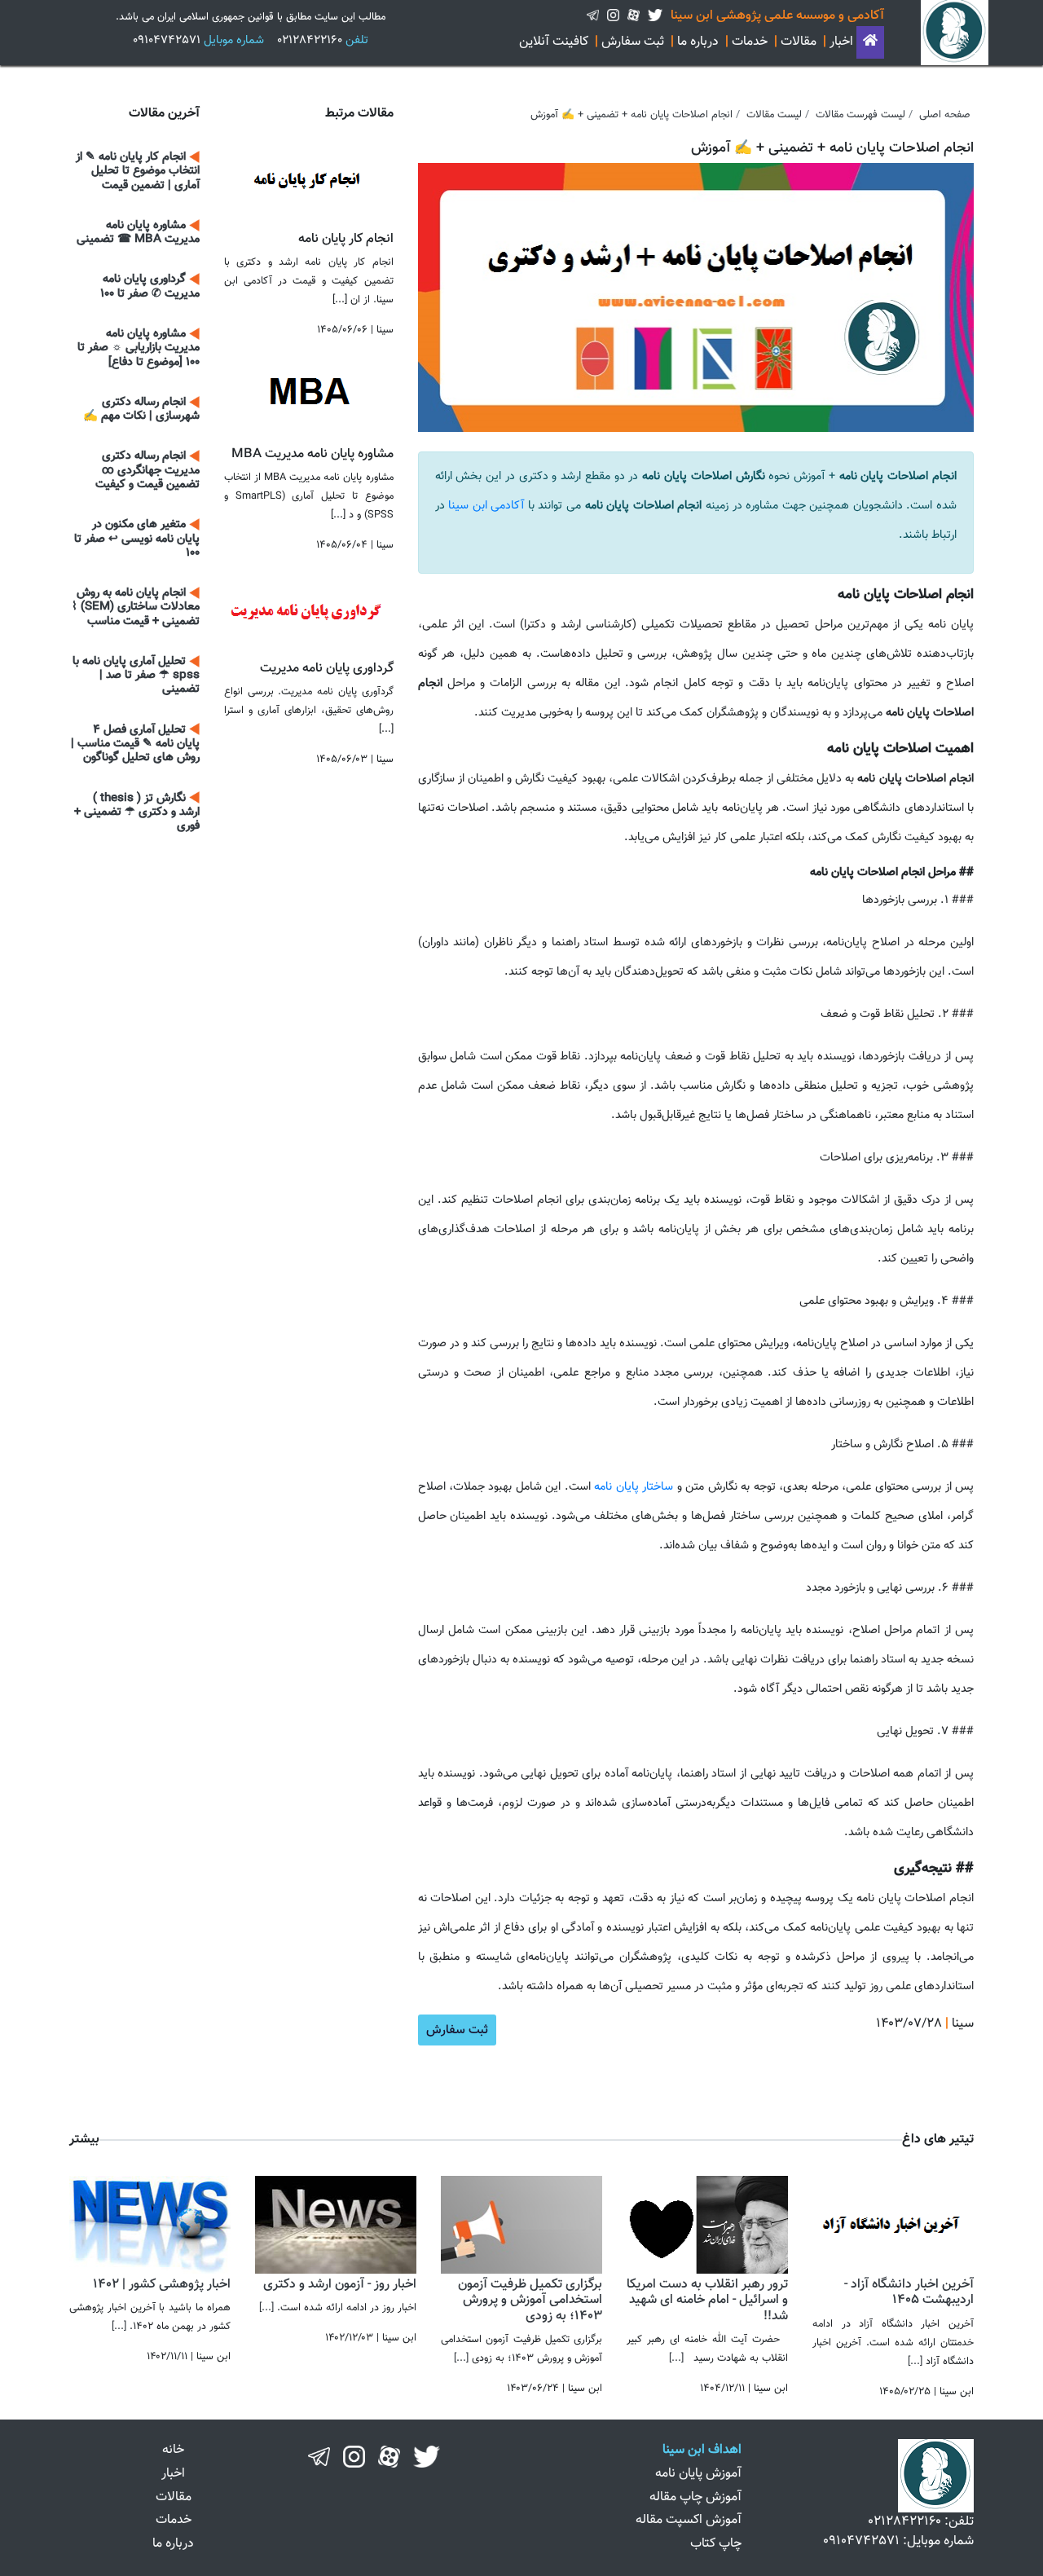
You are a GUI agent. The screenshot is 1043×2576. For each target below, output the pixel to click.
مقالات (799, 42)
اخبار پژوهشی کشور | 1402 (162, 2285)
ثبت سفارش (633, 42)
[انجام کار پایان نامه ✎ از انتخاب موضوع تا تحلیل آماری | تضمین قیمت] (309, 176)
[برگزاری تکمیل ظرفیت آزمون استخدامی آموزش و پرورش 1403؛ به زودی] (521, 2225)
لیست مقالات (774, 115)
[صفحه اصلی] (870, 42)
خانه (173, 2450)
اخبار (841, 42)
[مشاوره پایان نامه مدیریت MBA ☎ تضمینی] (309, 392)
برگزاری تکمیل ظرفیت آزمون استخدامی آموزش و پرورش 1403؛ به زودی (530, 2300)
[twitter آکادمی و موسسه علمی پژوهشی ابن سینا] (655, 16)
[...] (915, 2362)
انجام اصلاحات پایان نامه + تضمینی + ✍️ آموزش (632, 115)
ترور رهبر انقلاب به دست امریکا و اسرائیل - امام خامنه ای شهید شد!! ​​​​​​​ (707, 2300)
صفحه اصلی (945, 115)
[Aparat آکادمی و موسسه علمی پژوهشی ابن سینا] (634, 16)
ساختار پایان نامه (632, 1487)
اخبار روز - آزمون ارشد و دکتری (340, 2285)
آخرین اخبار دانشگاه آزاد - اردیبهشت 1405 (909, 2292)
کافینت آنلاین (554, 42)
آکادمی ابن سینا (488, 506)
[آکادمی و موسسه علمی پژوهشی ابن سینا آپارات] (389, 2457)
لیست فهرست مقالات (860, 115)
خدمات (750, 42)
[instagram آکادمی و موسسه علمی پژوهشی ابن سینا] (613, 16)
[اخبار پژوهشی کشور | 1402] (150, 2225)
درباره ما (698, 42)
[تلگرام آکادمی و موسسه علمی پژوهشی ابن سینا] (593, 16)
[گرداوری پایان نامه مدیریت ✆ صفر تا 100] (309, 606)
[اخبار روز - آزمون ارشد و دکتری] (336, 2225)
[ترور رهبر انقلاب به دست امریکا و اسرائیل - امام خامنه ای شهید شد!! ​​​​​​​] (707, 2225)
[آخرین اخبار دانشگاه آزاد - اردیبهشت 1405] (893, 2225)
